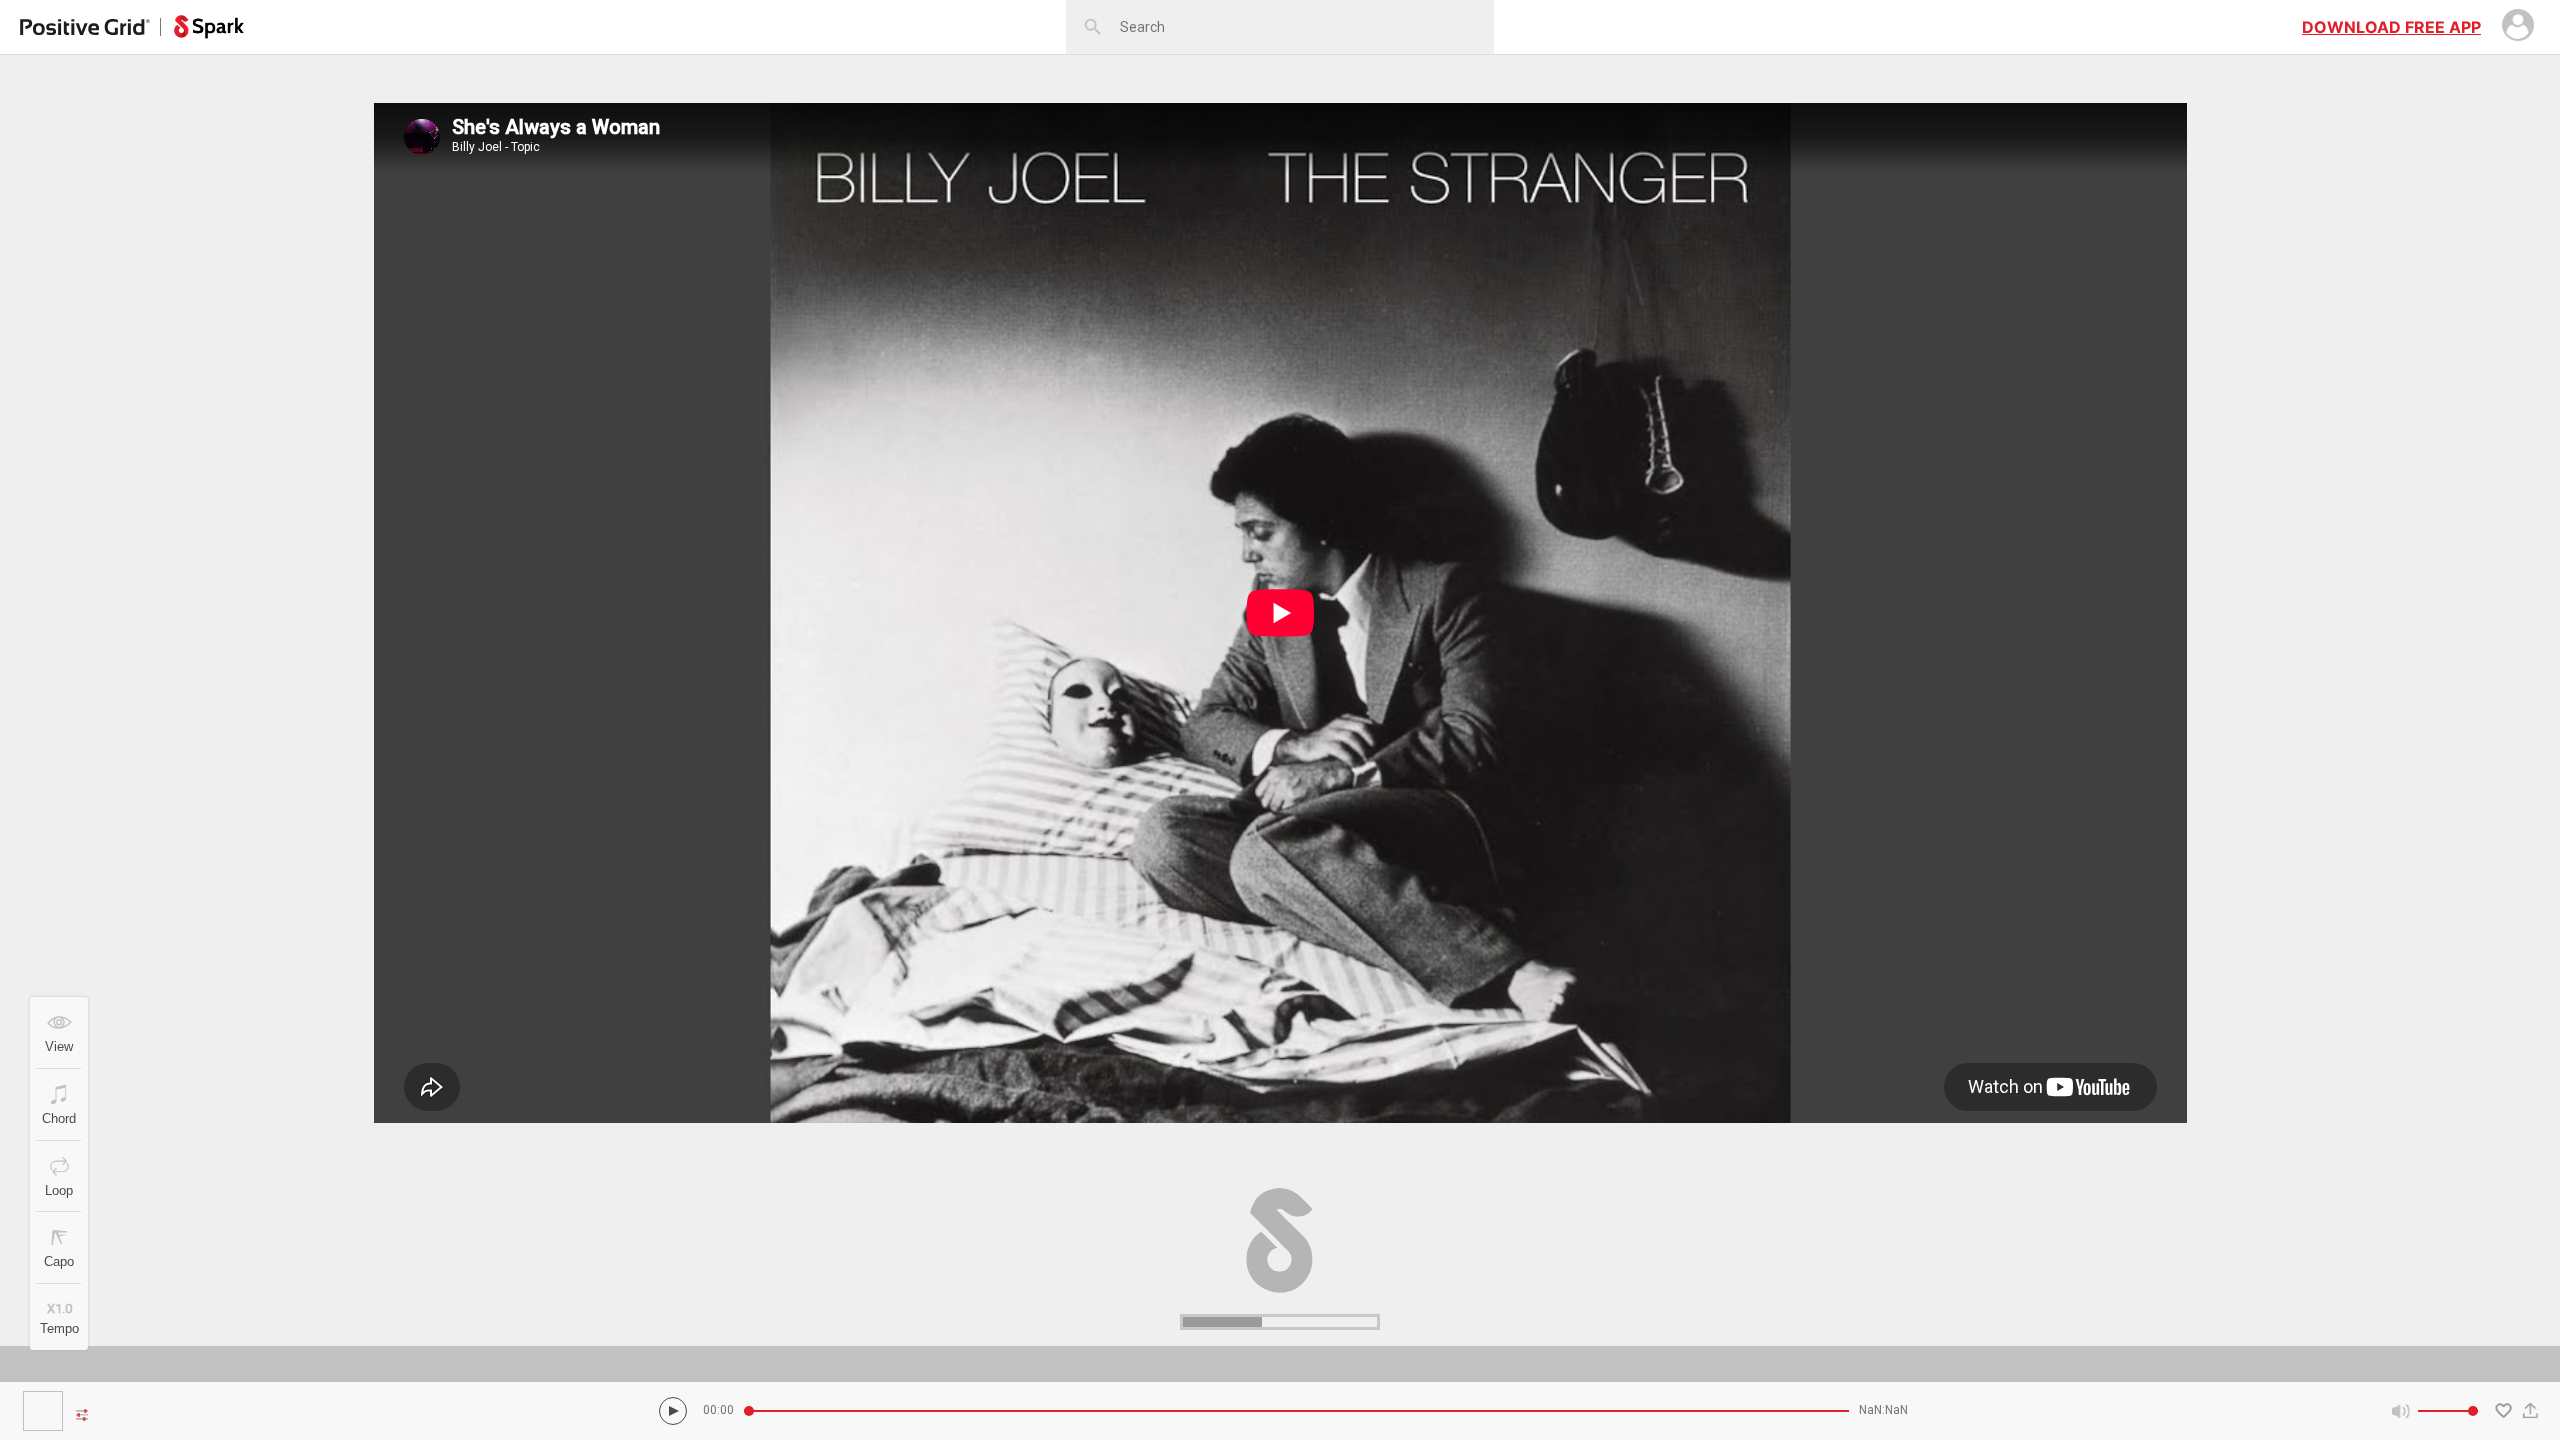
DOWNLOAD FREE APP (2391, 27)
